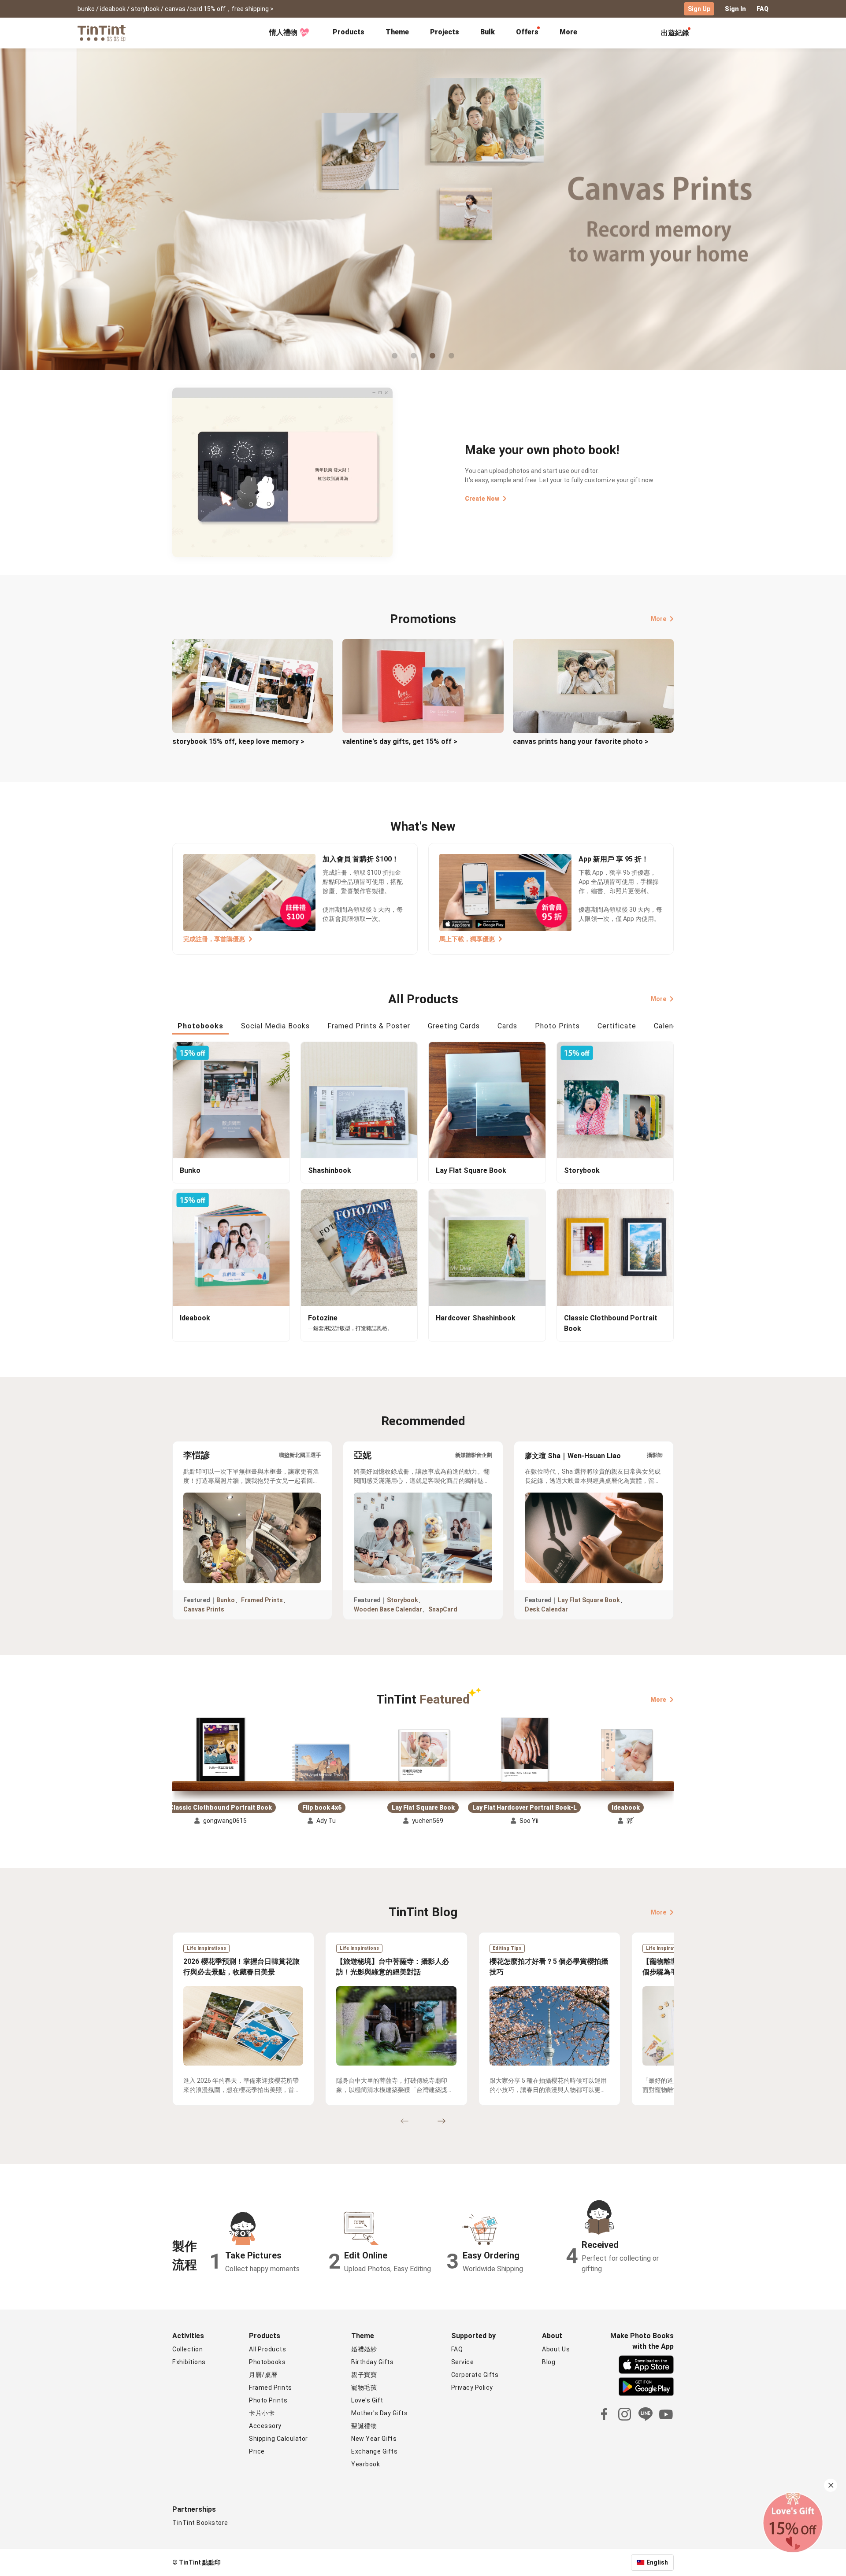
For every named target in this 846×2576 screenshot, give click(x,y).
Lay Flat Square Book (589, 1600)
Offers (527, 32)
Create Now (482, 499)
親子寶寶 (364, 2375)
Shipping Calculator (278, 2439)
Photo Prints (268, 2400)
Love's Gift (367, 2400)
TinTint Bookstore (200, 2523)
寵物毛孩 (364, 2388)
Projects (445, 32)
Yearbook (365, 2464)
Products (349, 32)
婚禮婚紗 (364, 2349)
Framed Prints (262, 1600)
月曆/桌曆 (263, 2375)
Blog (549, 2362)
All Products (267, 2349)
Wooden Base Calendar (388, 1609)
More (659, 619)
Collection (187, 2349)
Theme (397, 32)
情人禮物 (283, 32)
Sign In (735, 9)
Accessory (265, 2426)
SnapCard (443, 1609)
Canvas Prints (204, 1609)
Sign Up (699, 9)
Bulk (488, 32)
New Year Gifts (374, 2439)
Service (463, 2362)
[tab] (349, 33)
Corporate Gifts (475, 2375)
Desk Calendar (546, 1609)
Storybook (403, 1600)
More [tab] (568, 32)
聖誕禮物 (364, 2426)
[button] (220, 1750)
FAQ (763, 9)
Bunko (226, 1600)
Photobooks (267, 2362)
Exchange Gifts (374, 2451)
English (657, 2562)
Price (257, 2451)
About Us (556, 2349)
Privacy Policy (472, 2388)
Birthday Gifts (372, 2362)
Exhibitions (189, 2362)
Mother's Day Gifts (379, 2413)
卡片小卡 (262, 2413)
